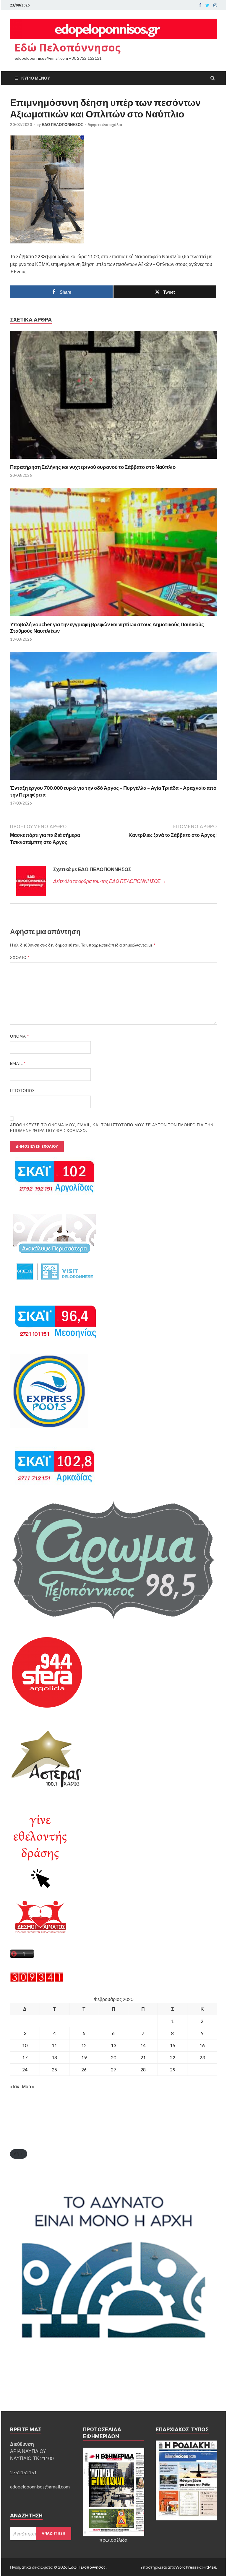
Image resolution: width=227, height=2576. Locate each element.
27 (113, 2069)
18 (54, 2057)
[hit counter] (37, 1980)
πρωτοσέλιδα (113, 2540)
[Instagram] (215, 5)
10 (25, 2045)
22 (173, 2057)
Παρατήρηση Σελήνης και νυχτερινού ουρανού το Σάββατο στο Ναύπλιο (93, 467)
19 (84, 2057)
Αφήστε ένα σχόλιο (105, 125)
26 (84, 2069)
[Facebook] (200, 5)
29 (173, 2069)
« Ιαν (15, 2086)
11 (54, 2045)
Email (18, 1063)
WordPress (186, 2567)
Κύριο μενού (36, 78)
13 (113, 2045)
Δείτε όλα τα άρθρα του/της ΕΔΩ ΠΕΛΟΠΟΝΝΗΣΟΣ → (110, 881)
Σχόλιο (20, 957)
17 (25, 2057)
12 (84, 2045)
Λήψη (19, 2154)
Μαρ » (28, 2086)
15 (173, 2045)
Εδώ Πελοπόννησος (68, 47)
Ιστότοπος (22, 1091)
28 (143, 2069)
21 (143, 2057)
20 (113, 2057)
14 (143, 2045)
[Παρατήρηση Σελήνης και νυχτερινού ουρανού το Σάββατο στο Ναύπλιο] (113, 460)
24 (25, 2069)
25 (54, 2069)
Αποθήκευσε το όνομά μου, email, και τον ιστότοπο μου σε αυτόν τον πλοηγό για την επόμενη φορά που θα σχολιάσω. (112, 1128)
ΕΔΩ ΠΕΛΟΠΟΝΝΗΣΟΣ (62, 125)
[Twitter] (207, 5)
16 (202, 2045)
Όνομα (20, 1036)
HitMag (209, 2567)
